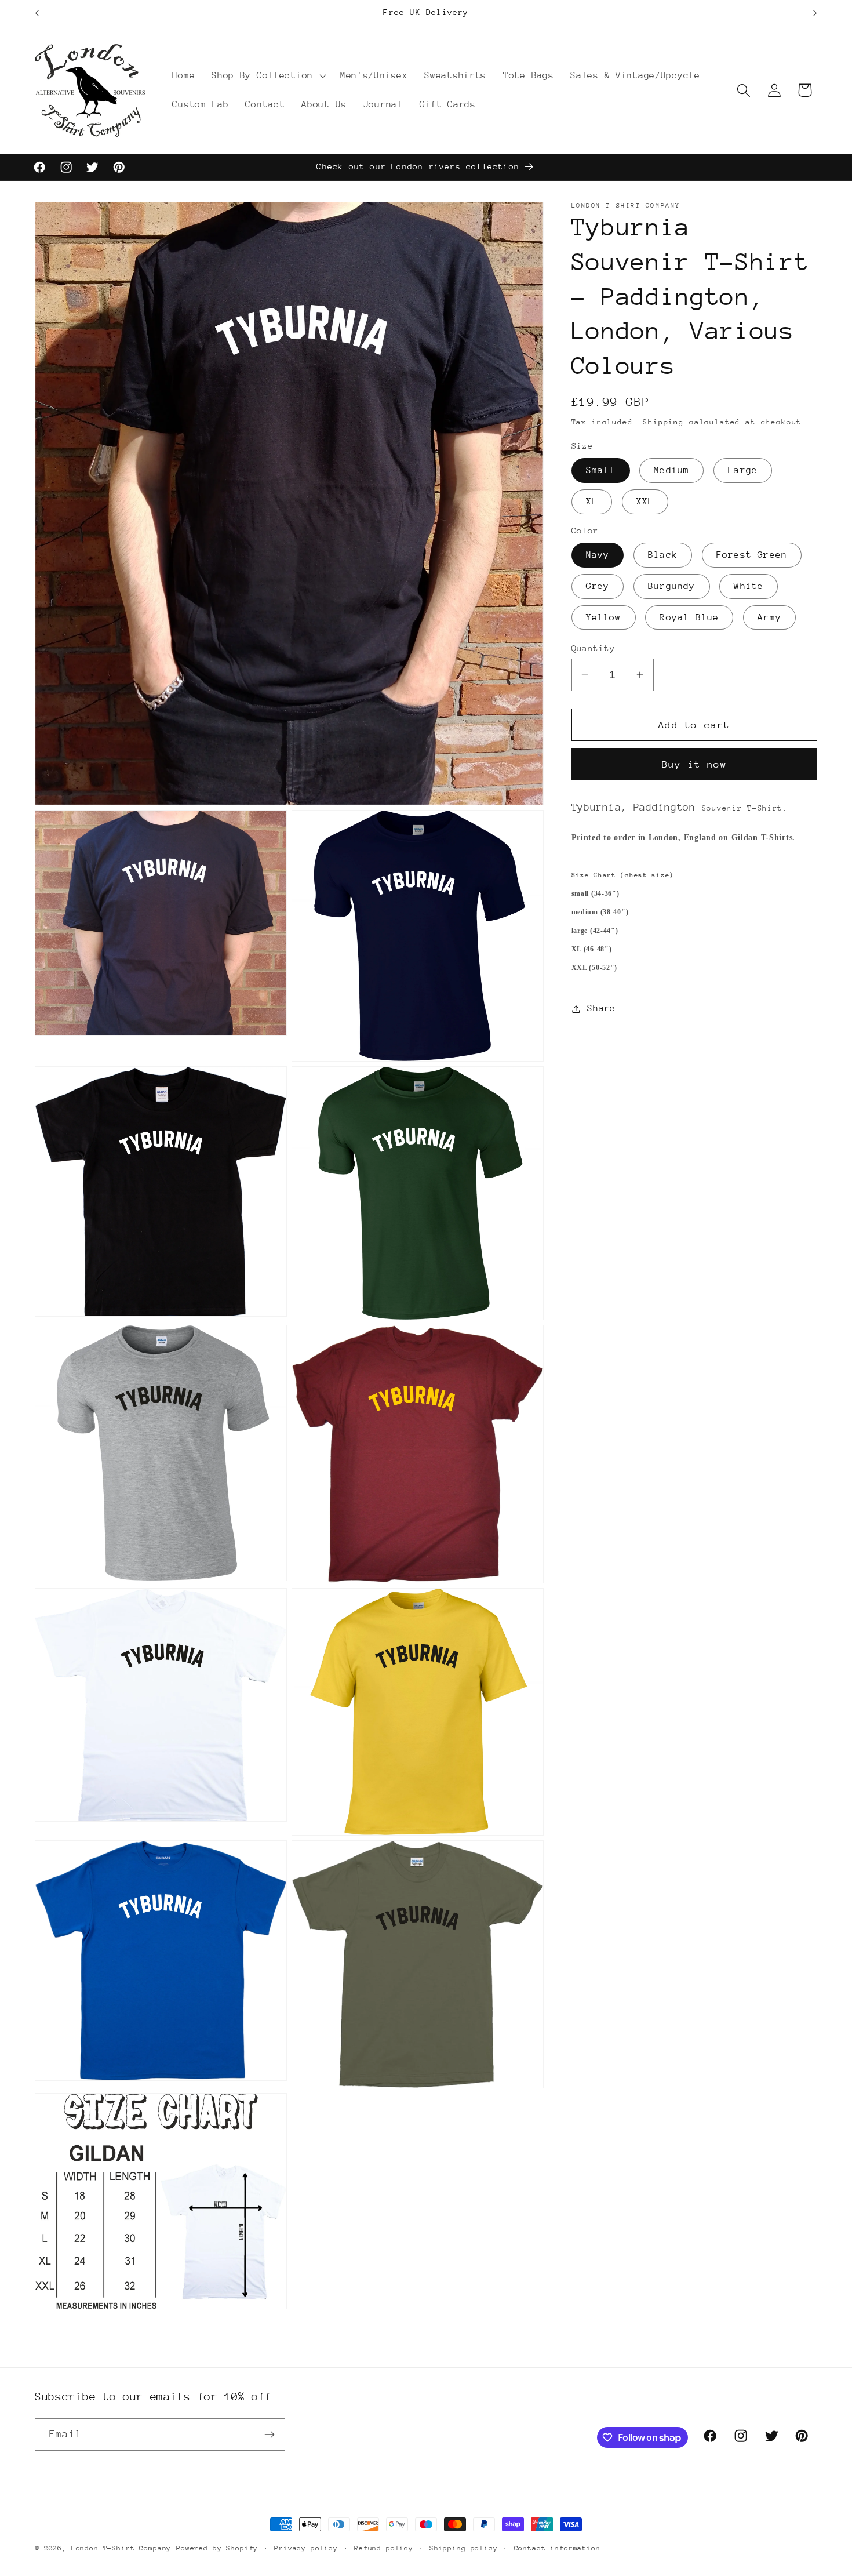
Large (743, 471)
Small (601, 471)
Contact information (557, 2548)
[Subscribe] (269, 2435)
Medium (671, 471)
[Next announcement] (815, 13)
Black (663, 555)
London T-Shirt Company (121, 2548)
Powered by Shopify (217, 2548)
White (749, 586)
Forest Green (752, 555)
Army (769, 617)
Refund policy (384, 2548)
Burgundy (672, 586)
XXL (645, 502)
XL (592, 502)
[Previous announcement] (37, 13)
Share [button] (601, 1008)
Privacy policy (306, 2548)
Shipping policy (464, 2548)
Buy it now (694, 764)
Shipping (663, 422)
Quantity (594, 648)
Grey (598, 586)
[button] (268, 76)
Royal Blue (689, 617)
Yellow (604, 617)
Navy (598, 555)
